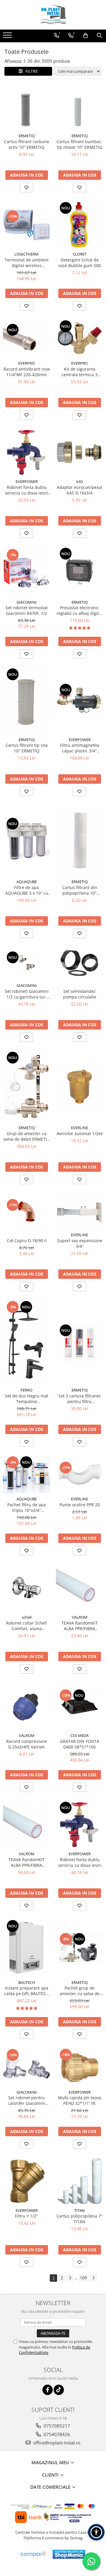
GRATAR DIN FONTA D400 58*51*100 (80, 1744)
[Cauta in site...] (99, 35)
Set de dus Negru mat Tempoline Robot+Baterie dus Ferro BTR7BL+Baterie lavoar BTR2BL (27, 1399)
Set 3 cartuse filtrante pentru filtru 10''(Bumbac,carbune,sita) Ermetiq (79, 1399)
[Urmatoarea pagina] (93, 2278)
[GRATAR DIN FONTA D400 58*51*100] (79, 1706)
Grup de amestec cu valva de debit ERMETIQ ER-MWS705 (27, 1136)
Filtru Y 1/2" (26, 2216)
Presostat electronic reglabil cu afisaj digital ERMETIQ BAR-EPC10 (79, 610)
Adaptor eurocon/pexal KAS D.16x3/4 (79, 490)
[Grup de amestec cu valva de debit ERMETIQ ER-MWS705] (26, 1086)
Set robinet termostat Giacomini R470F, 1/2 (27, 610)
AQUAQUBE (27, 882)
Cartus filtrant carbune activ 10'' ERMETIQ (27, 144)
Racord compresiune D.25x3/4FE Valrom (27, 1744)
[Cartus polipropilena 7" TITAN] (79, 2181)
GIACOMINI (27, 602)
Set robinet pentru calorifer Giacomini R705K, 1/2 (27, 2100)
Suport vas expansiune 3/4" (80, 1243)
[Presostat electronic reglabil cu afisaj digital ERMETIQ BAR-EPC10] (79, 572)
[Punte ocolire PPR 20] (79, 1474)
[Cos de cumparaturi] (86, 35)
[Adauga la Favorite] (26, 188)
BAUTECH (27, 1982)
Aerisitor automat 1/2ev (80, 1133)
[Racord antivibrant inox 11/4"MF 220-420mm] (26, 339)
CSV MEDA (79, 1735)
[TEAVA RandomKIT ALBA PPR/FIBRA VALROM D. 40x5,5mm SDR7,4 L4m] (26, 1824)
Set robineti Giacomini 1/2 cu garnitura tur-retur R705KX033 (27, 994)
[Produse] (8, 37)
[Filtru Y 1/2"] (26, 2181)
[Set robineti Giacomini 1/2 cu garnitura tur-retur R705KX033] (26, 963)
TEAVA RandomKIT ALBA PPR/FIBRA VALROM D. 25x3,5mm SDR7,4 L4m (79, 1626)
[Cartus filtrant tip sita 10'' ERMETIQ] (26, 701)
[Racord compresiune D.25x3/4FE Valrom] (26, 1706)
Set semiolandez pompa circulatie (80, 994)
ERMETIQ (27, 136)
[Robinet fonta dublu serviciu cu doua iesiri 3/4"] (79, 1824)
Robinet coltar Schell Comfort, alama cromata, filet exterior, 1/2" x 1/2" (26, 1626)
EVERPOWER (27, 481)
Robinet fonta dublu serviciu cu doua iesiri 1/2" (27, 490)
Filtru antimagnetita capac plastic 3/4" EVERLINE (80, 748)
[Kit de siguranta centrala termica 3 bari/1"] (79, 338)
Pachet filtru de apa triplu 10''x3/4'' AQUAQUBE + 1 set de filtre (26, 1507)
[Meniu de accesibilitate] (96, 2532)
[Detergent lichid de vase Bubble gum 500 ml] (79, 225)
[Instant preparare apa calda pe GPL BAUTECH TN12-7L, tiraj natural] (26, 1948)
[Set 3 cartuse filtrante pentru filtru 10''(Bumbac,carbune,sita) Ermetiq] (79, 1342)
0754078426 (56, 2434)
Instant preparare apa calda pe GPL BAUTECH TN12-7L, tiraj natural (27, 1991)
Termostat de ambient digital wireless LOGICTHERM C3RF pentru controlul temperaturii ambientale (27, 263)
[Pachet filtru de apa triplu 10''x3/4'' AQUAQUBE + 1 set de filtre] (26, 1474)
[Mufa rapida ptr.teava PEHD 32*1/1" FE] (79, 2067)
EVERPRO (26, 363)
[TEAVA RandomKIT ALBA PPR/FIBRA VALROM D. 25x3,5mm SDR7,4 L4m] (79, 1588)
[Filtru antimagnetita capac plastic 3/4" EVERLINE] (79, 700)
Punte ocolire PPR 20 (80, 1505)
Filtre (30, 71)
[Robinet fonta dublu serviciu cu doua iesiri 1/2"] (26, 452)
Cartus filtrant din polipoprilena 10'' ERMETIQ (80, 890)
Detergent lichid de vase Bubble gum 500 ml (79, 263)
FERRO (26, 1390)
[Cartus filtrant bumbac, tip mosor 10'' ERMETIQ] (79, 108)
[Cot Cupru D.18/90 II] (26, 1211)
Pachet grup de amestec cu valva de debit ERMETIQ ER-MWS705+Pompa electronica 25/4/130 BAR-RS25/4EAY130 (79, 1991)
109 (83, 2278)
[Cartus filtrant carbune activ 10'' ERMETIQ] (26, 108)
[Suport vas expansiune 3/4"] (79, 1211)
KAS (80, 481)
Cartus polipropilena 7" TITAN (79, 2219)
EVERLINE (79, 1128)
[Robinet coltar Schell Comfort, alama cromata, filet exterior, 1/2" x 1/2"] (26, 1588)
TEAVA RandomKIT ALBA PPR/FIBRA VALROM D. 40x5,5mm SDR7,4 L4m (26, 1862)
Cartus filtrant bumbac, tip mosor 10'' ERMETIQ (79, 144)
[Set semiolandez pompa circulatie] (79, 963)
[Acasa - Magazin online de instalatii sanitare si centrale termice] (53, 15)
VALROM (80, 1617)
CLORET (80, 254)
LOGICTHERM (26, 254)
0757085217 (56, 2426)
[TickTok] (59, 2390)
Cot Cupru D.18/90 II (27, 1241)
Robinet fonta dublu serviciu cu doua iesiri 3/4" (80, 1862)
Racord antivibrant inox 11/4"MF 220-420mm (27, 372)
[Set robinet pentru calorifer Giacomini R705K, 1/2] (26, 2067)
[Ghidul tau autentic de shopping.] (33, 2554)
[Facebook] (48, 2390)
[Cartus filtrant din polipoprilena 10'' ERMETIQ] (79, 841)
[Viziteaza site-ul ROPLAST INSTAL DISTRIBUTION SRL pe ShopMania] (69, 2554)
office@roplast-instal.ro (56, 2443)
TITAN (79, 2210)
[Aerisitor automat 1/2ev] (79, 1087)
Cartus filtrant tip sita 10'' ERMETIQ (27, 748)
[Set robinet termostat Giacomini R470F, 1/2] (26, 572)
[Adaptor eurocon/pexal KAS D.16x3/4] (79, 452)
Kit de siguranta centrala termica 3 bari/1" (79, 372)
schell (27, 1617)
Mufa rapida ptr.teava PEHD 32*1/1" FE (80, 2100)
